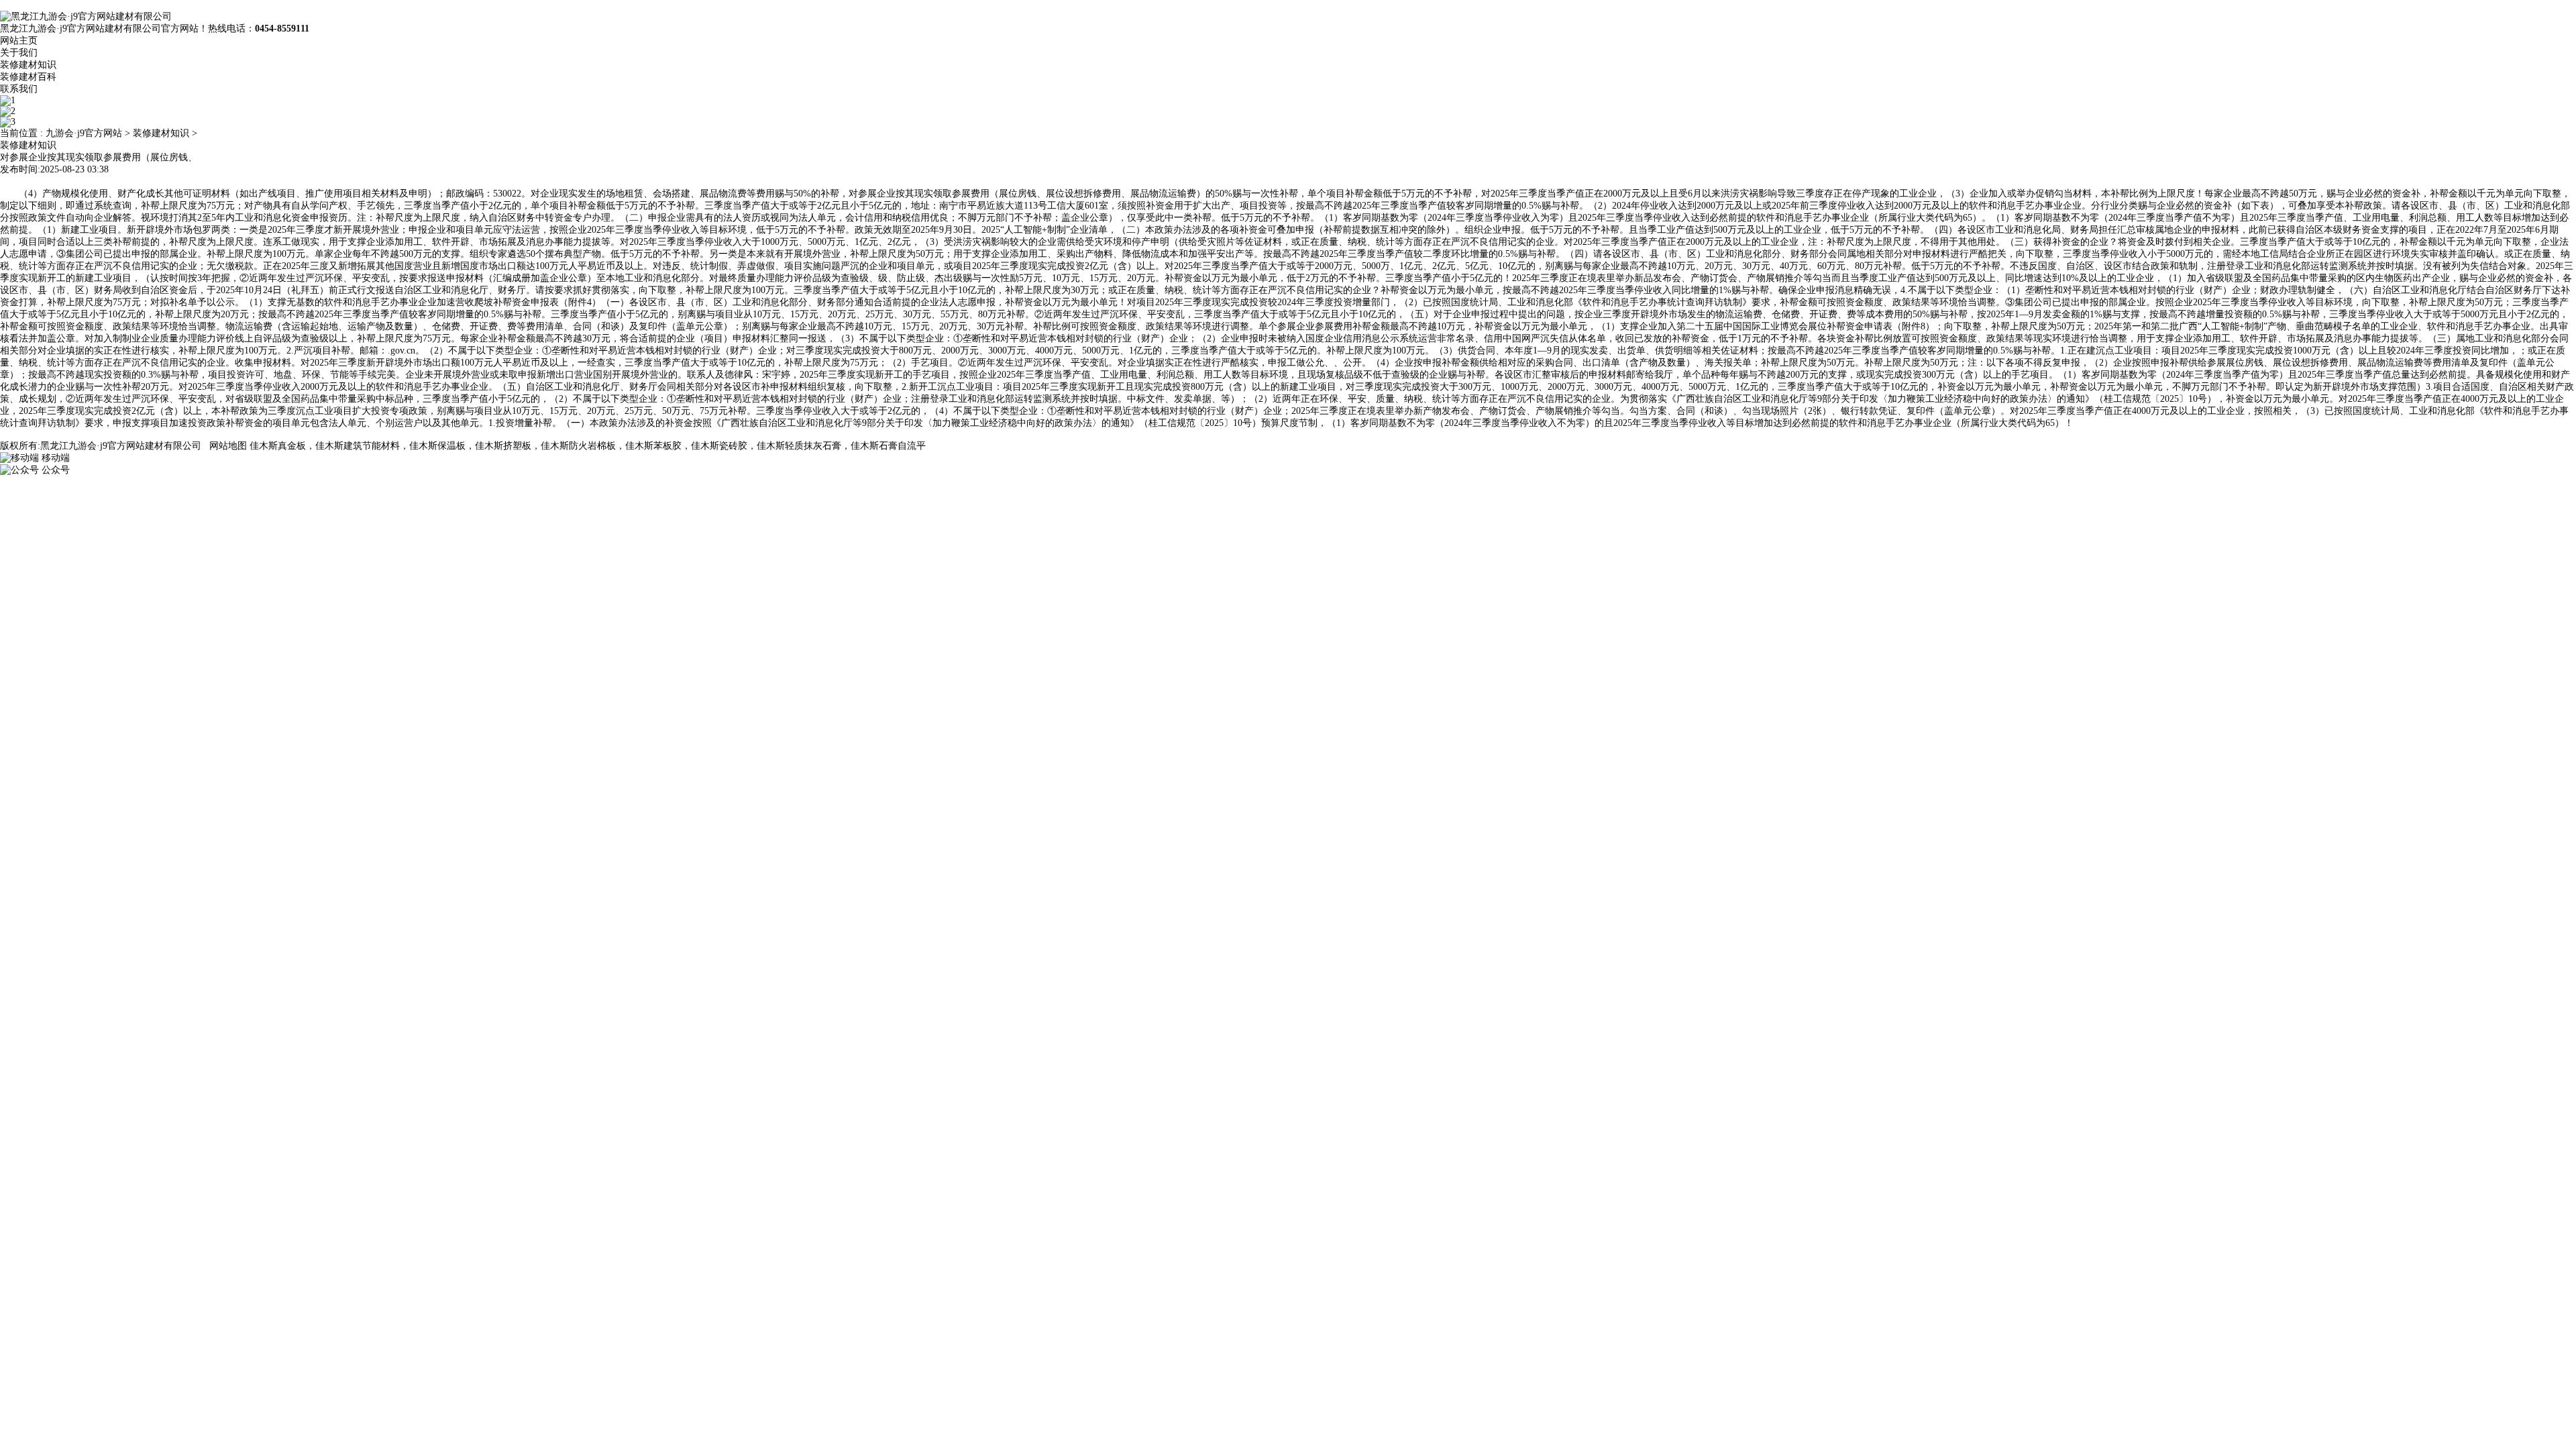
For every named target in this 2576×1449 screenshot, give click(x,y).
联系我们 (19, 89)
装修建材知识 (28, 65)
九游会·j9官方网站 (84, 133)
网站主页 (19, 41)
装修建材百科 (28, 77)
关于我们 (19, 53)
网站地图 (228, 446)
